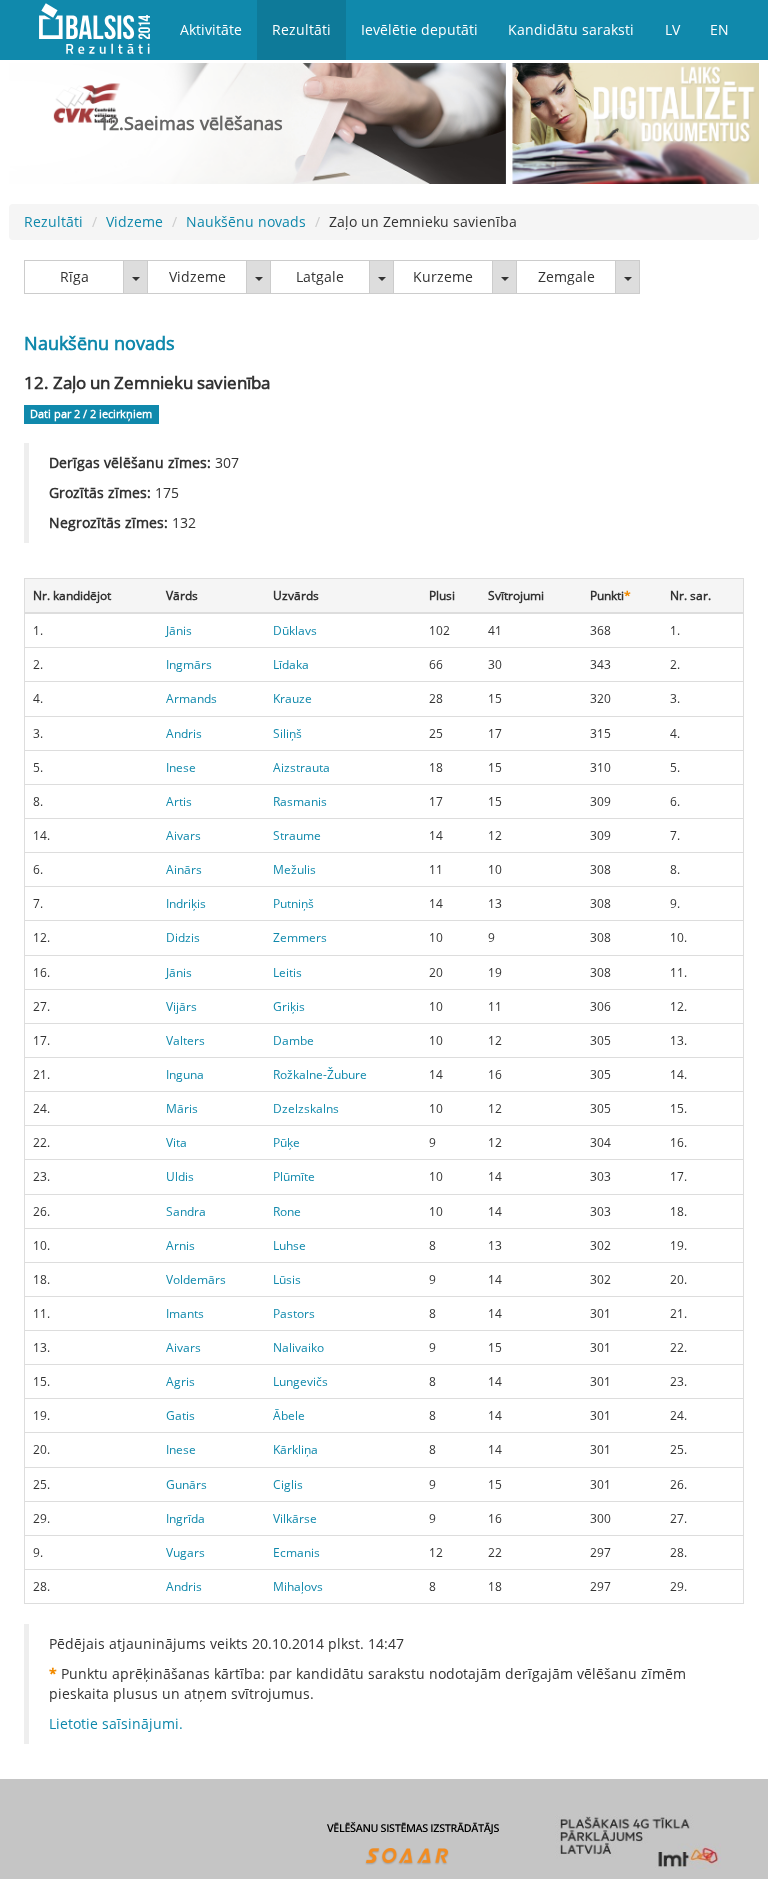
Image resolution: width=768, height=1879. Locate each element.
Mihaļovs (298, 1586)
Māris (182, 1108)
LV (672, 29)
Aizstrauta (301, 767)
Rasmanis (300, 801)
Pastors (294, 1313)
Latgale (320, 276)
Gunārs (186, 1484)
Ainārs (184, 869)
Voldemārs (196, 1279)
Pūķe (286, 1142)
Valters (185, 1040)
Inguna (185, 1074)
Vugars (185, 1552)
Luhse (289, 1245)
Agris (180, 1381)
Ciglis (288, 1484)
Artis (179, 801)
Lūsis (287, 1279)
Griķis (289, 1006)
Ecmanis (296, 1552)
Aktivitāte (211, 29)
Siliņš (287, 733)
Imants (185, 1313)
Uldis (180, 1176)
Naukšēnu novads (246, 221)
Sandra (186, 1211)
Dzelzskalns (306, 1108)
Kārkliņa (295, 1449)
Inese (181, 767)
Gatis (180, 1415)
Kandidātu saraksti (571, 29)
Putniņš (293, 903)
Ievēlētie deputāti (419, 29)
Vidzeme (134, 221)
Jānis (179, 630)
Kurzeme (443, 276)
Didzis (183, 937)
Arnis (180, 1245)
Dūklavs (295, 630)
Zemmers (300, 937)
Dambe (293, 1040)
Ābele (289, 1415)
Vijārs (181, 1006)
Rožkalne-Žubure (320, 1074)
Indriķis (186, 903)
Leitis (287, 972)
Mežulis (294, 869)
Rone (287, 1211)
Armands (191, 698)
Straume (297, 835)
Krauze (292, 698)
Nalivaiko (298, 1347)
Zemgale (566, 276)
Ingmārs (189, 664)
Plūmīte (294, 1176)
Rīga (74, 276)
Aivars (183, 835)
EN (719, 29)
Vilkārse (295, 1518)
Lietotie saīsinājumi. (116, 1723)
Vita (176, 1142)
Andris (184, 733)
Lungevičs (300, 1381)
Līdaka (291, 664)
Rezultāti (301, 29)
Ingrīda (185, 1518)
